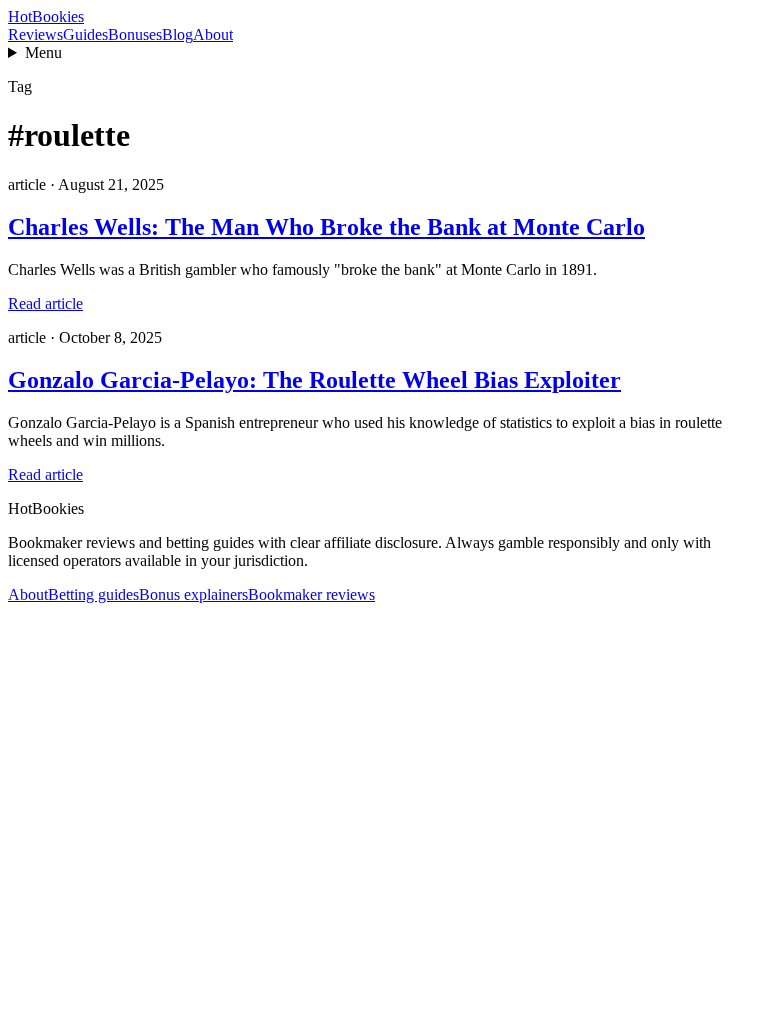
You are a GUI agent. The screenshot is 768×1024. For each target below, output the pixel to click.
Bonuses (135, 34)
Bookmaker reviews (311, 594)
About (213, 34)
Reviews (35, 34)
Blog (177, 34)
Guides (85, 34)
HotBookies (46, 16)
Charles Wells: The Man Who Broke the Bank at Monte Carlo (326, 227)
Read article (45, 303)
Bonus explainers (193, 594)
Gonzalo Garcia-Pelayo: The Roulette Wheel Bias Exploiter (314, 380)
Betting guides (93, 594)
